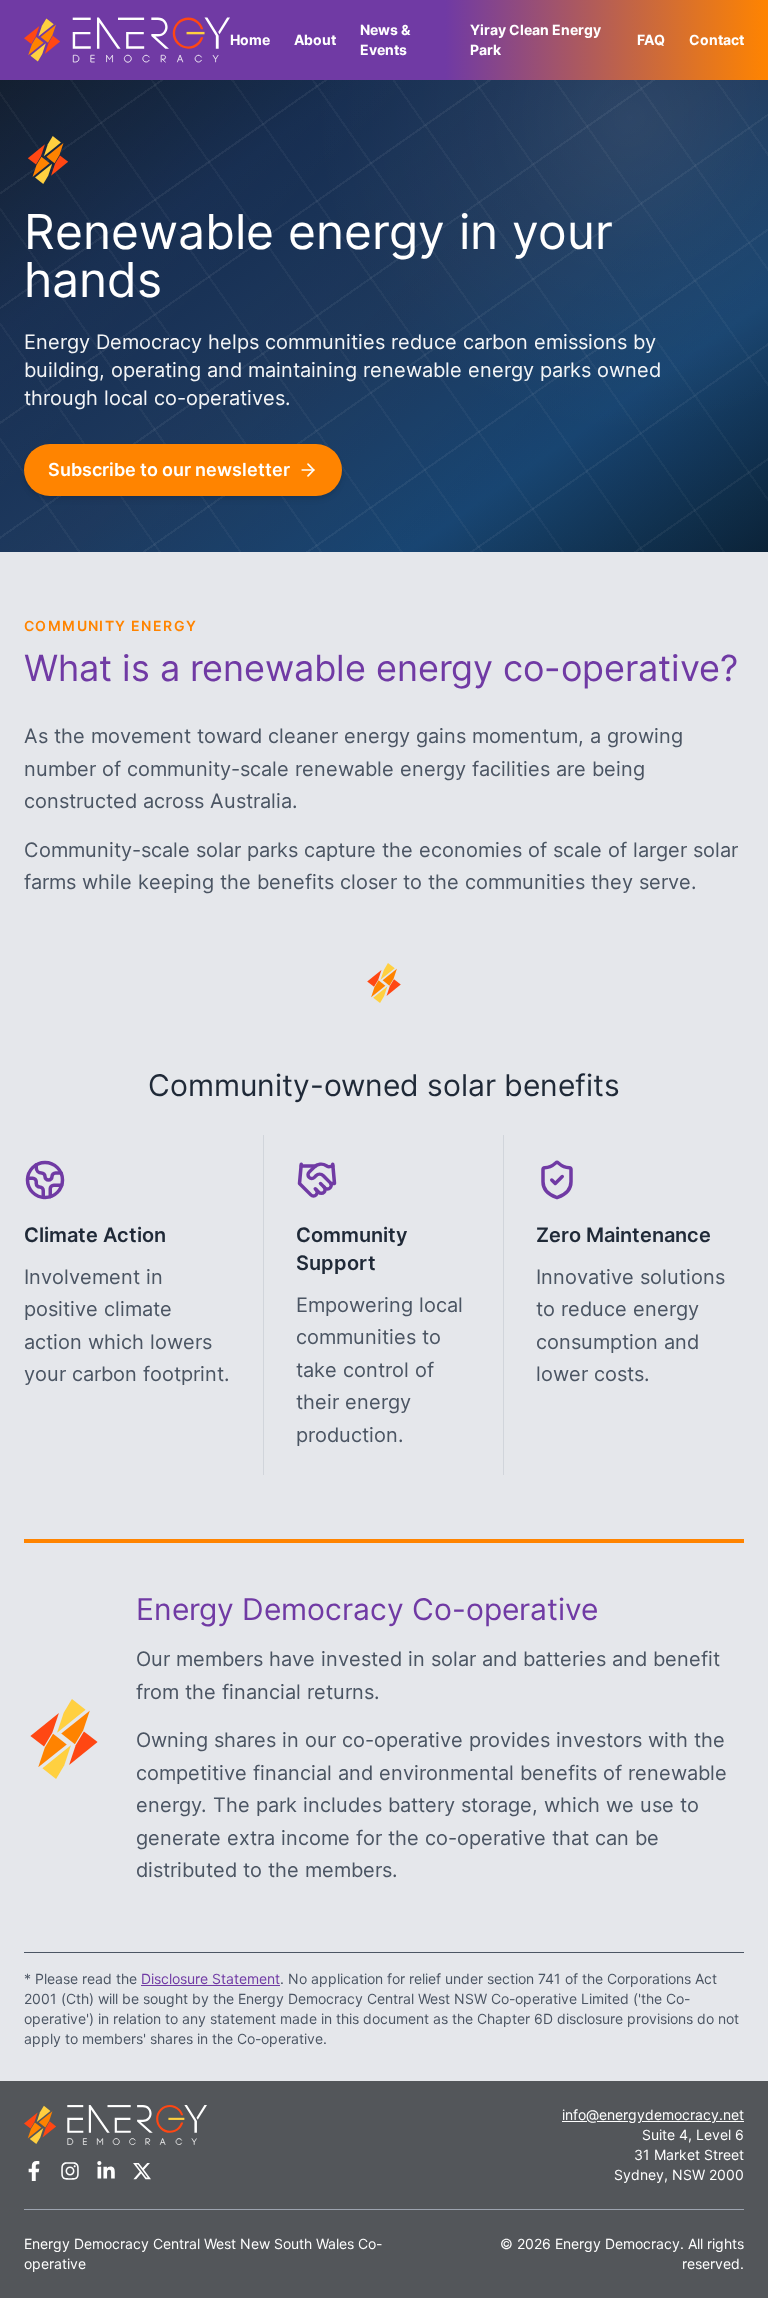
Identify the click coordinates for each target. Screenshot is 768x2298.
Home (250, 39)
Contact (716, 39)
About (315, 39)
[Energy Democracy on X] (142, 2171)
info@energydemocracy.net (653, 2114)
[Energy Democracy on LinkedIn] (106, 2171)
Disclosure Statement (210, 1978)
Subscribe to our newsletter (169, 469)
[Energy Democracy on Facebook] (34, 2171)
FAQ (651, 39)
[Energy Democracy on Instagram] (70, 2171)
